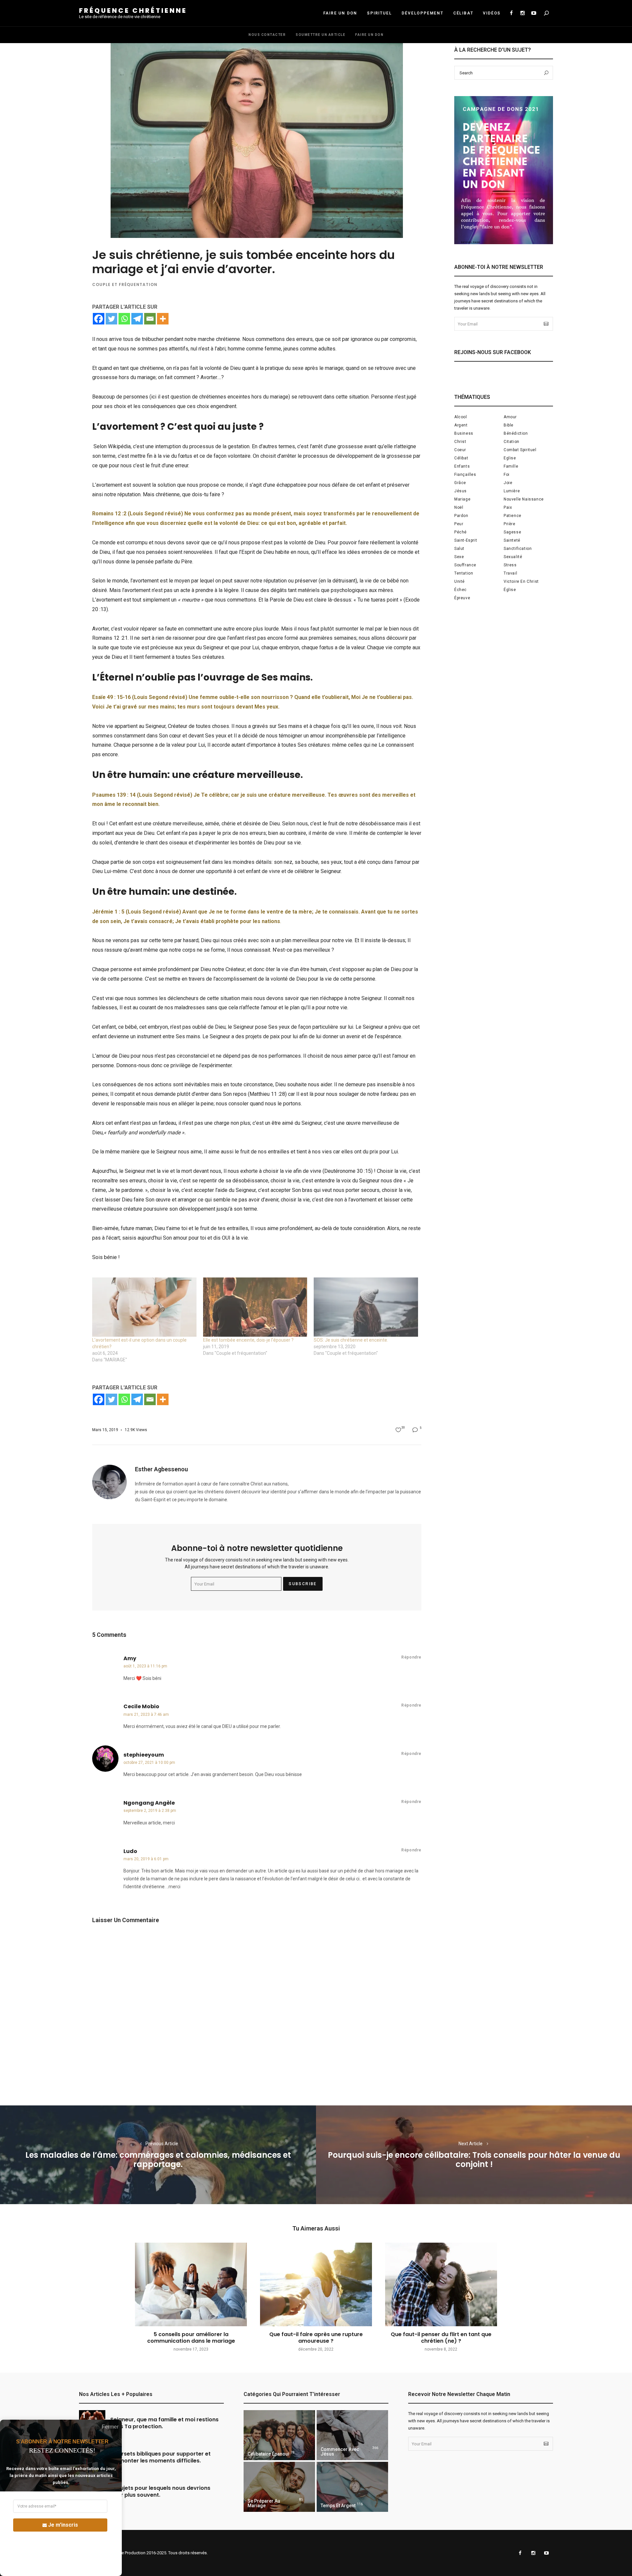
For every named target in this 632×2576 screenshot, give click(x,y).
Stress (510, 565)
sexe (459, 557)
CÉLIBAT (463, 13)
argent (461, 425)
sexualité (513, 557)
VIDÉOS (492, 13)
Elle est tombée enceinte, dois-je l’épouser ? (248, 1340)
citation (512, 442)
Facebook (511, 13)
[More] (163, 319)
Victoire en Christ (521, 581)
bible (509, 425)
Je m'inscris (63, 2525)
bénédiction (516, 433)
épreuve (462, 598)
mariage (462, 499)
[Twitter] (111, 319)
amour (510, 417)
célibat (461, 458)
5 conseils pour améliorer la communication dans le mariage (191, 2337)
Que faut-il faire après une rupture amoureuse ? (316, 2337)
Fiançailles (465, 475)
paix (508, 507)
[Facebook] (99, 319)
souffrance (465, 565)
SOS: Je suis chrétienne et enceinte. (351, 1340)
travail (510, 573)
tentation (464, 573)
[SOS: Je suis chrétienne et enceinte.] (366, 1307)
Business (464, 433)
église (510, 590)
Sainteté (512, 540)
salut (459, 549)
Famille (511, 466)
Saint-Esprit (466, 540)
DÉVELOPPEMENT (422, 13)
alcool (461, 417)
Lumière (512, 491)
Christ (460, 442)
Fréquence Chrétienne (133, 11)
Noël (459, 507)
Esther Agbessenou (161, 1469)
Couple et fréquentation (125, 284)
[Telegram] (137, 319)
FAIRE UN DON (340, 13)
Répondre (411, 1657)
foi (507, 475)
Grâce (460, 483)
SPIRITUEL (379, 13)
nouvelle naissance (524, 499)
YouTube (534, 13)
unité (460, 581)
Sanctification (518, 549)
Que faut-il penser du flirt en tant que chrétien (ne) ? (441, 2337)
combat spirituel (520, 450)
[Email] (150, 319)
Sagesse (512, 532)
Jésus (461, 491)
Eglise (510, 458)
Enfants (462, 466)
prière (510, 524)
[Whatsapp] (124, 319)
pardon (461, 516)
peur (459, 524)
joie (508, 483)
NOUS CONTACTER (267, 35)
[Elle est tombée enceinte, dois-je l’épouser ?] (255, 1307)
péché (461, 532)
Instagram (522, 13)
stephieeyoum (144, 1755)
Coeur (460, 450)
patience (513, 516)
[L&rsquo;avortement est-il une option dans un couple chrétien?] (144, 1307)
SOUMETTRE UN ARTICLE (320, 35)
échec (461, 590)
